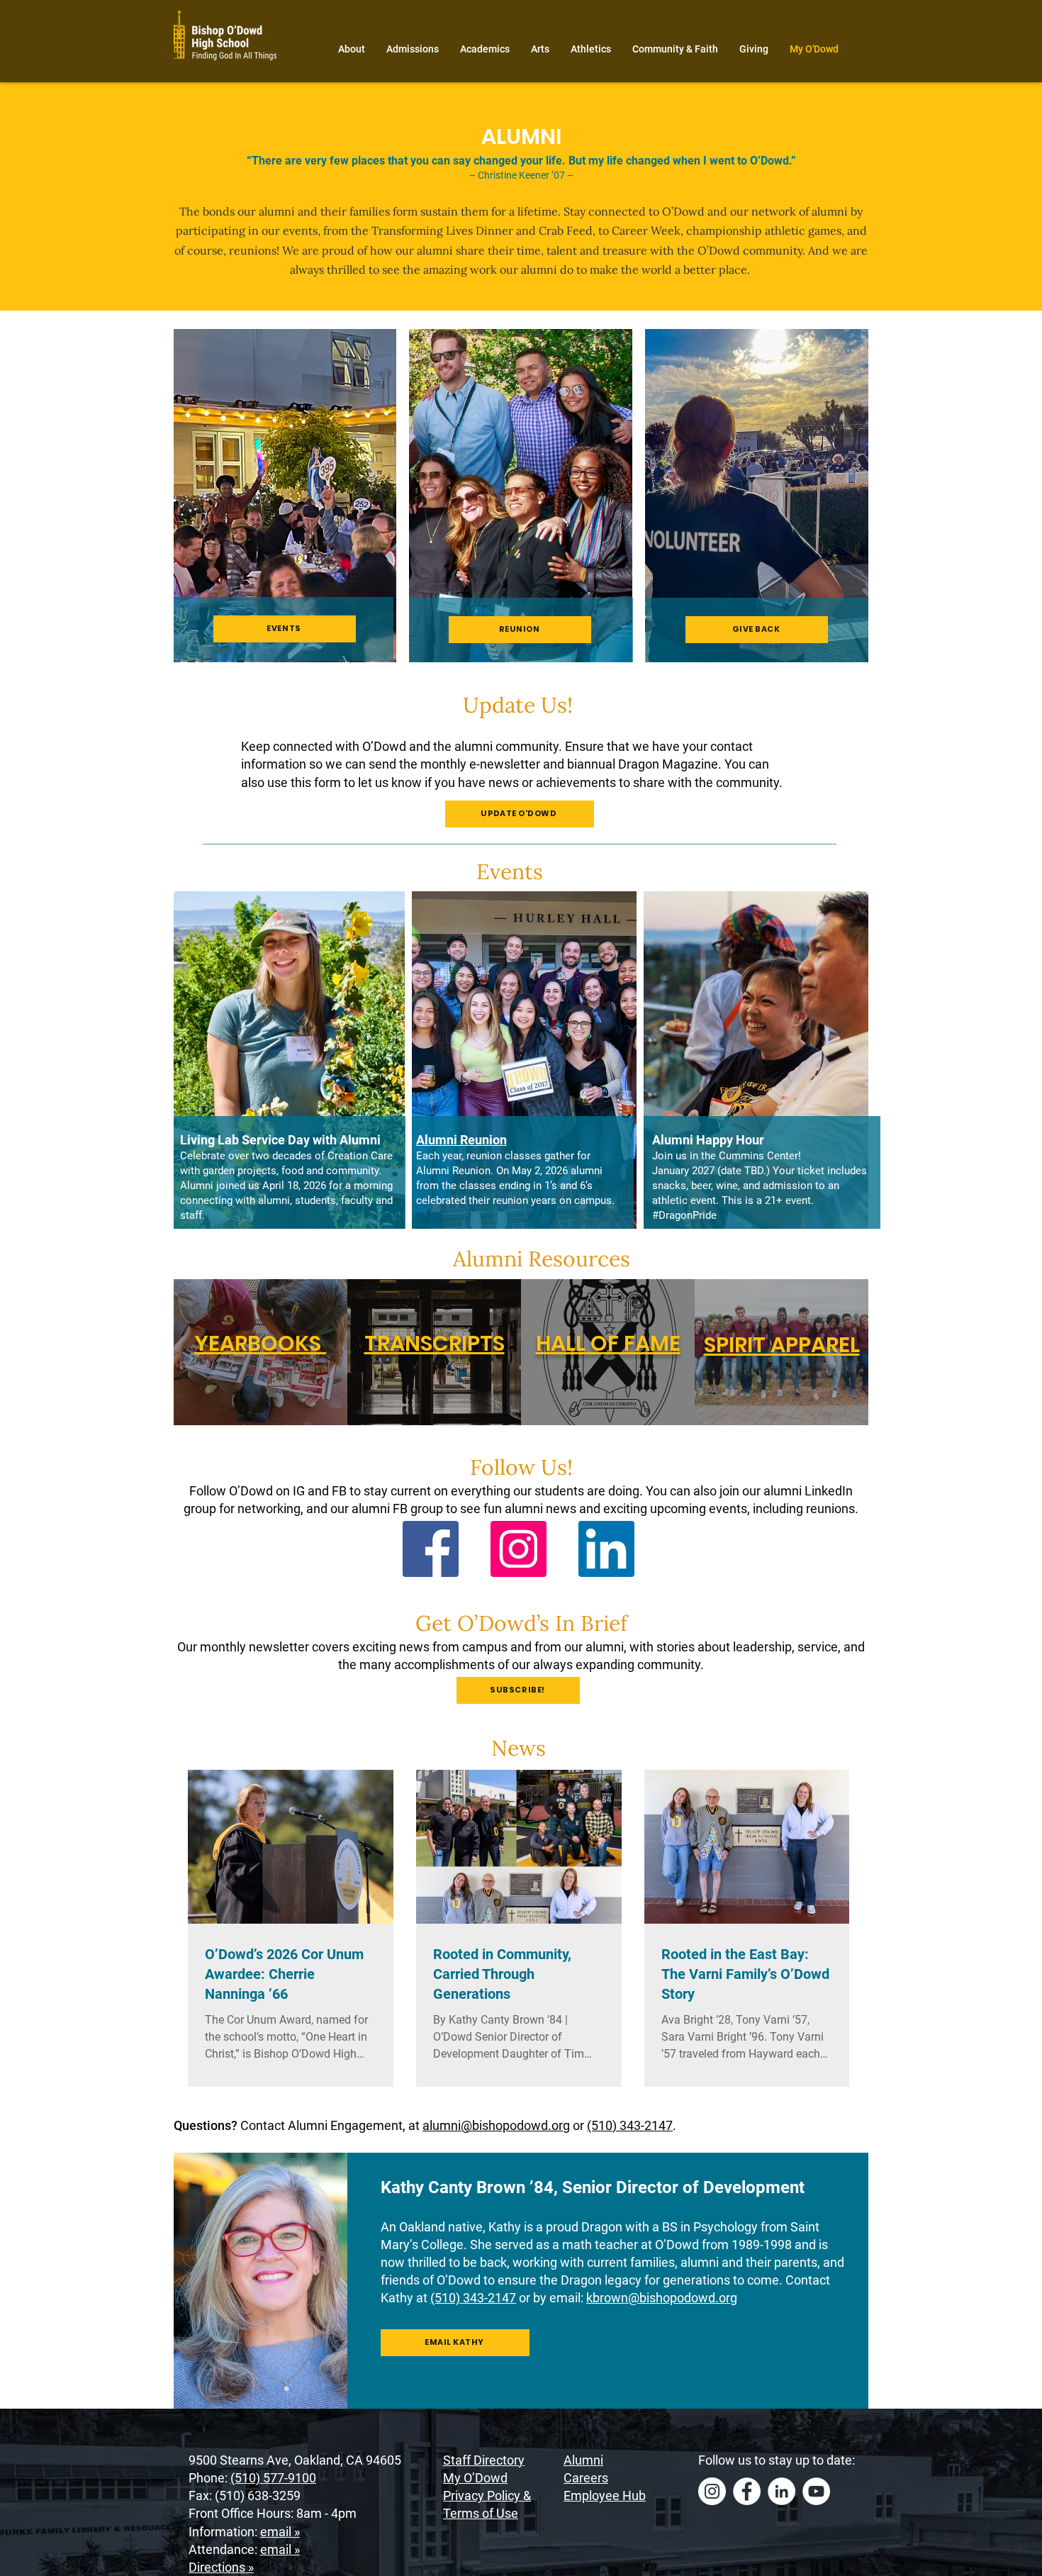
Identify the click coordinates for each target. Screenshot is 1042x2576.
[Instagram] (519, 1549)
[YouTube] (816, 2491)
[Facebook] (431, 1549)
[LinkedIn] (606, 1549)
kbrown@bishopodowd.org (662, 2298)
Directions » (221, 2567)
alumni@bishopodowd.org (496, 2125)
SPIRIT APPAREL (782, 1345)
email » (280, 2532)
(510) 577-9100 (273, 2478)
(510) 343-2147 (630, 2125)
